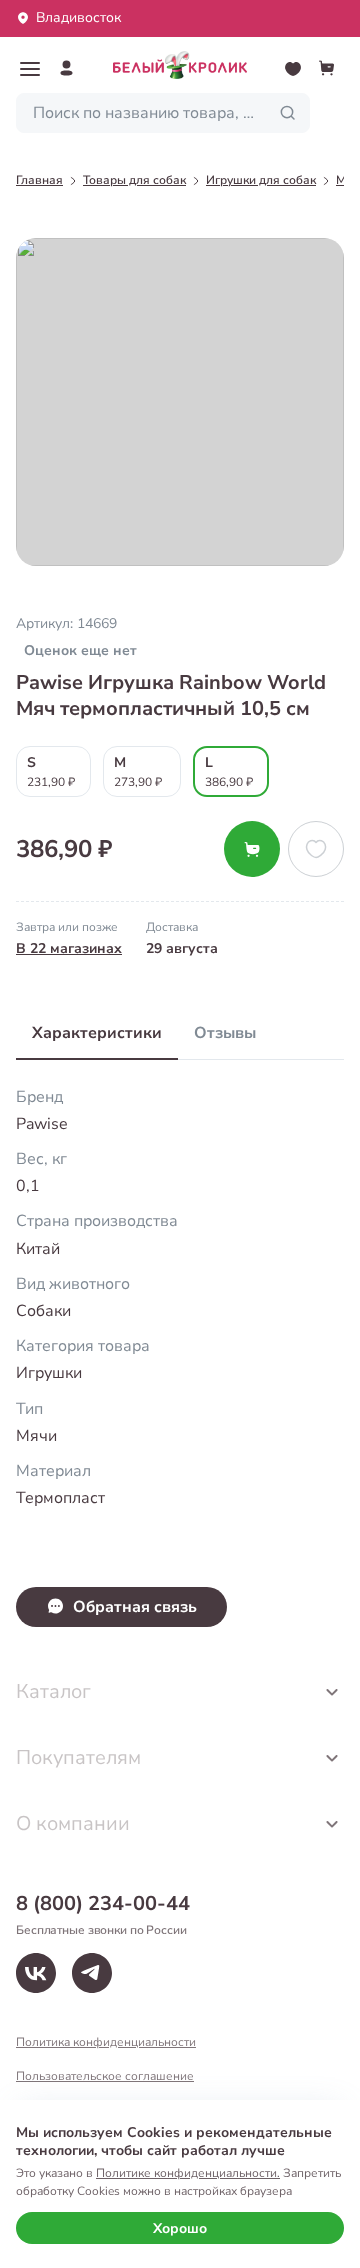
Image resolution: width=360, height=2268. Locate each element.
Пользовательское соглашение (105, 2076)
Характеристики (97, 1033)
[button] (30, 69)
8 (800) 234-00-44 (103, 1903)
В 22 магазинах (69, 948)
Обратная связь (135, 1607)
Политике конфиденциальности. (188, 2173)
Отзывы (225, 1033)
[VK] (36, 1973)
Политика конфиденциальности (106, 2042)
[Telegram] (92, 1973)
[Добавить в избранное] (316, 849)
